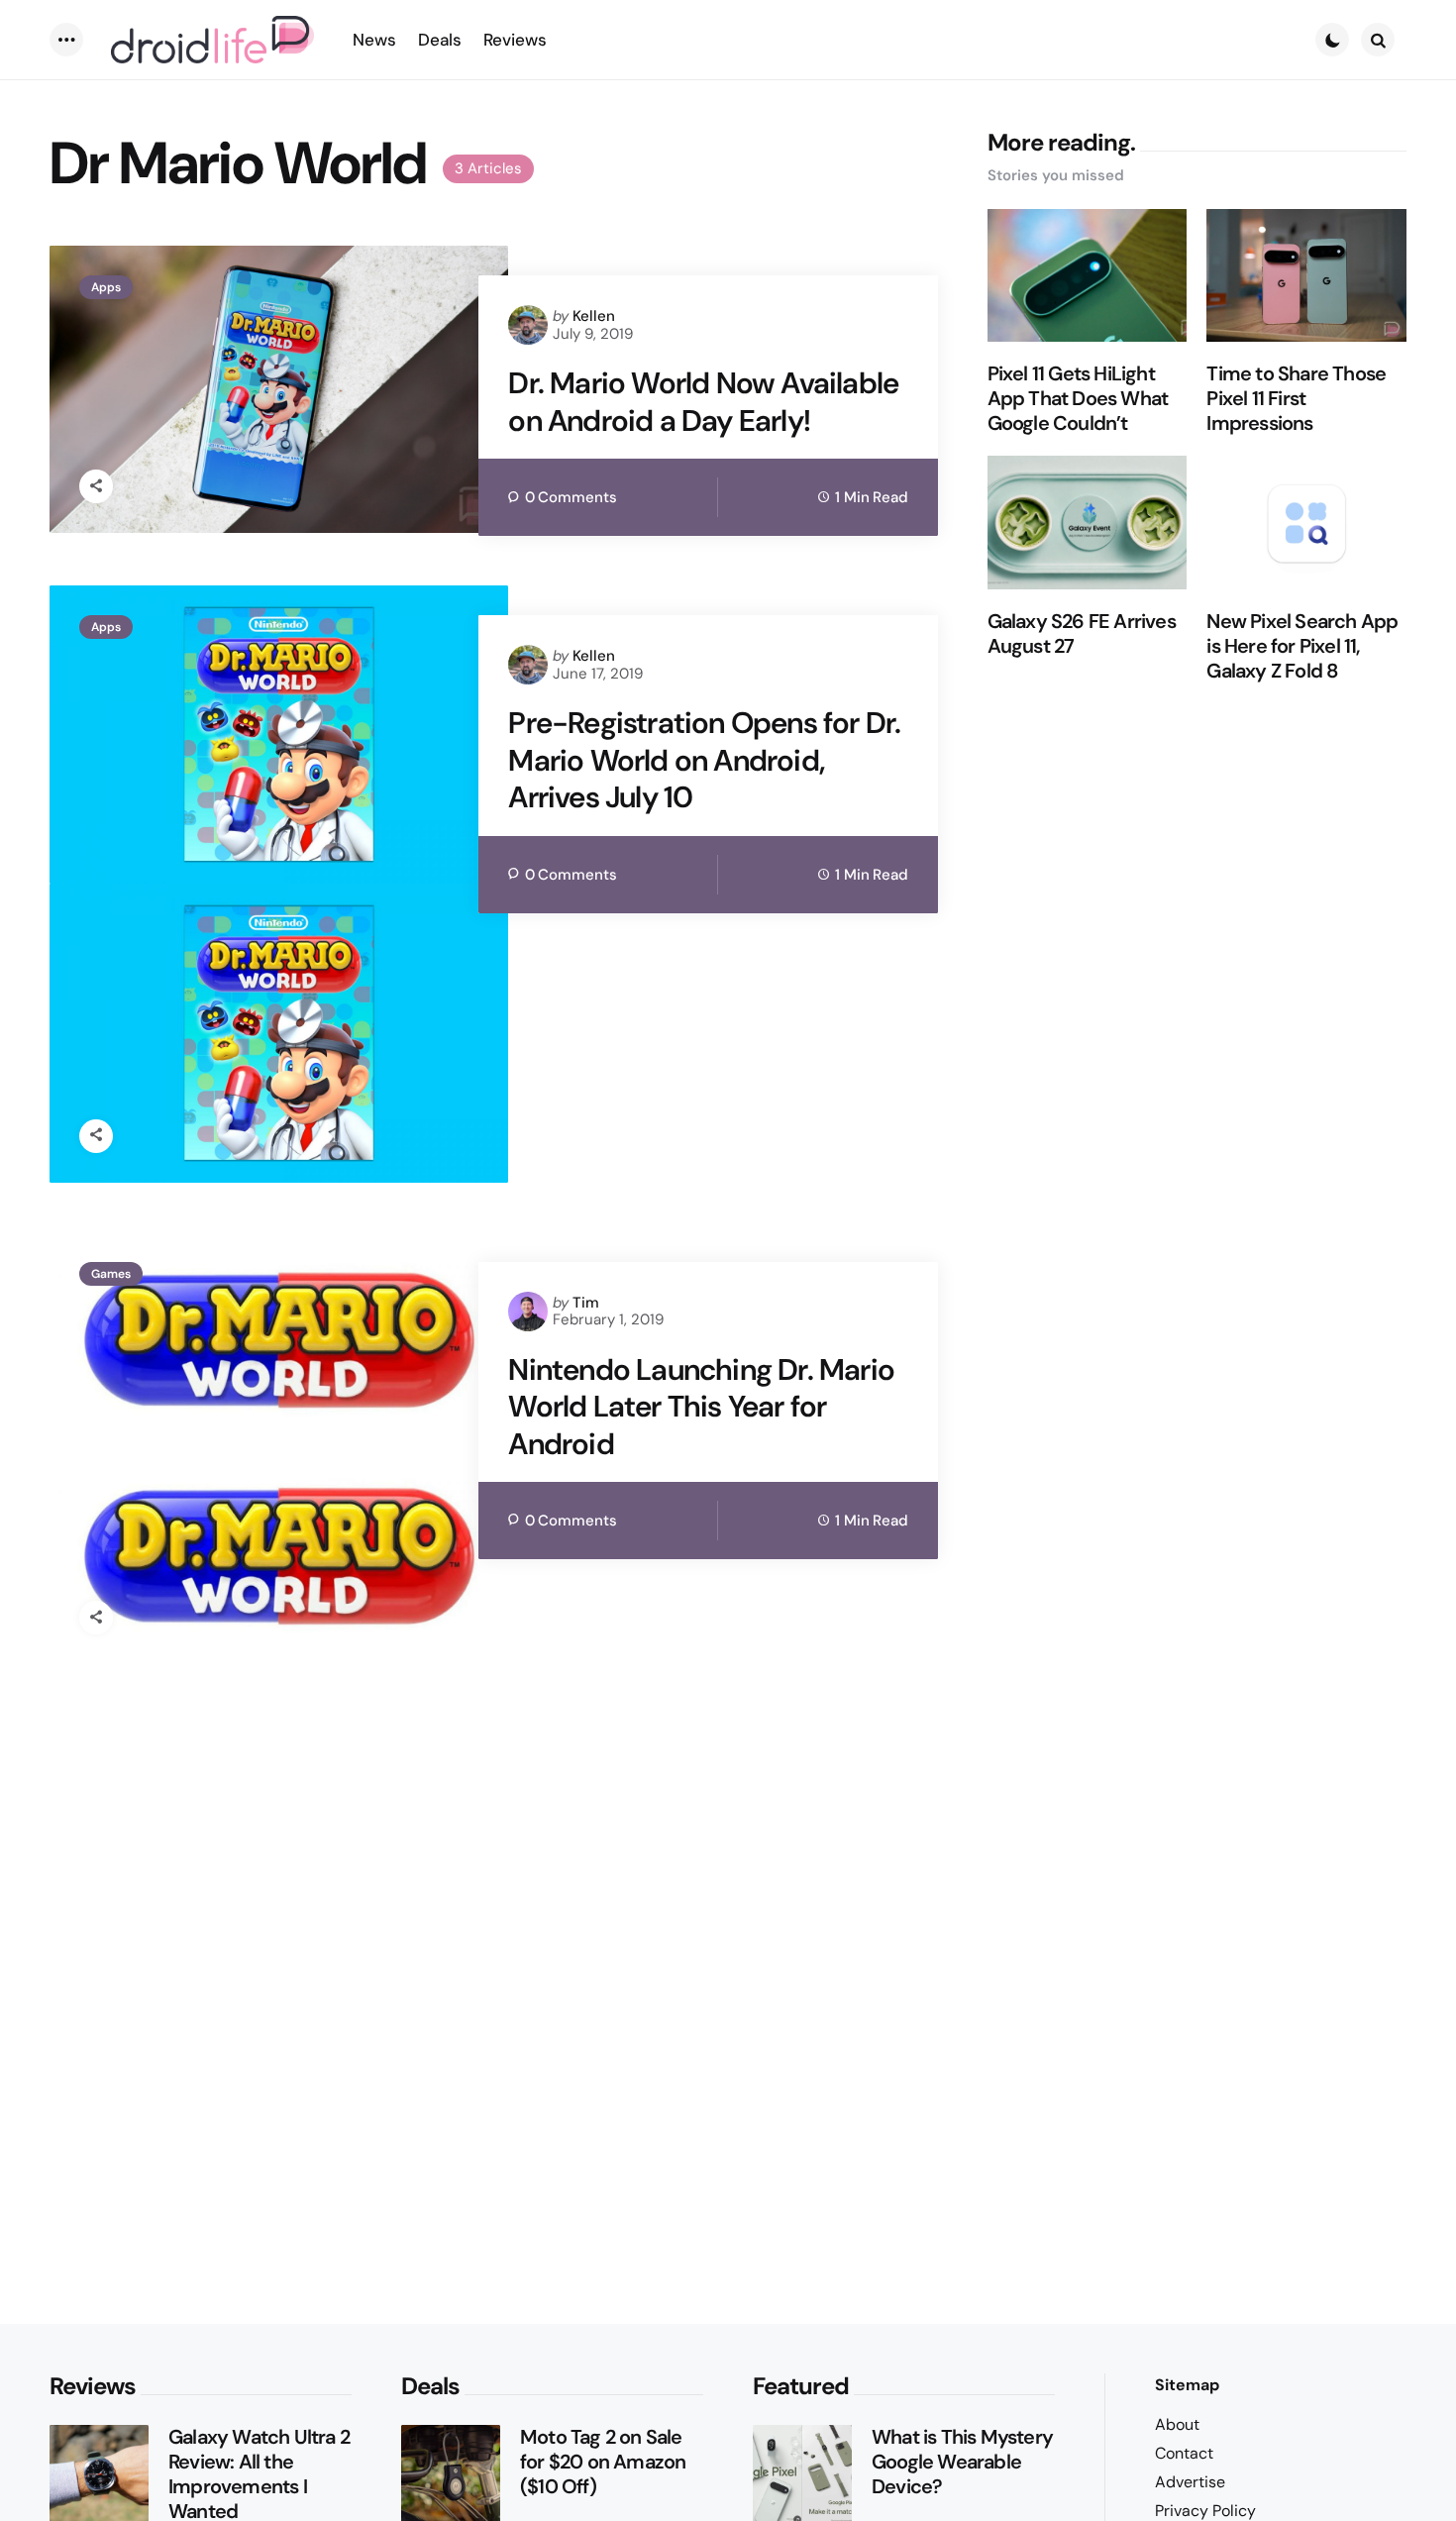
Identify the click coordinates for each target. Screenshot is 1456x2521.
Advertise (1190, 2482)
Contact (1184, 2453)
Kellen (594, 316)
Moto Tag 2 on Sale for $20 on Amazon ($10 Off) (603, 2462)
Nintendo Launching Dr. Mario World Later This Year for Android (701, 1407)
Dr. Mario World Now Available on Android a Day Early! (703, 402)
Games (111, 1274)
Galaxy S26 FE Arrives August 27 (1082, 634)
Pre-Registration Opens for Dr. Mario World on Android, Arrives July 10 (704, 760)
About (1177, 2424)
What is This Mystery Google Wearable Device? (962, 2462)
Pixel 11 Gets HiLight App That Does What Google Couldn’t (1078, 399)
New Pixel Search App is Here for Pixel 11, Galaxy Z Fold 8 (1302, 646)
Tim (586, 1303)
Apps (106, 287)
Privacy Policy (1205, 2511)
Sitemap (1187, 2385)
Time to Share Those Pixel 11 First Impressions (1296, 399)
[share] (96, 486)
